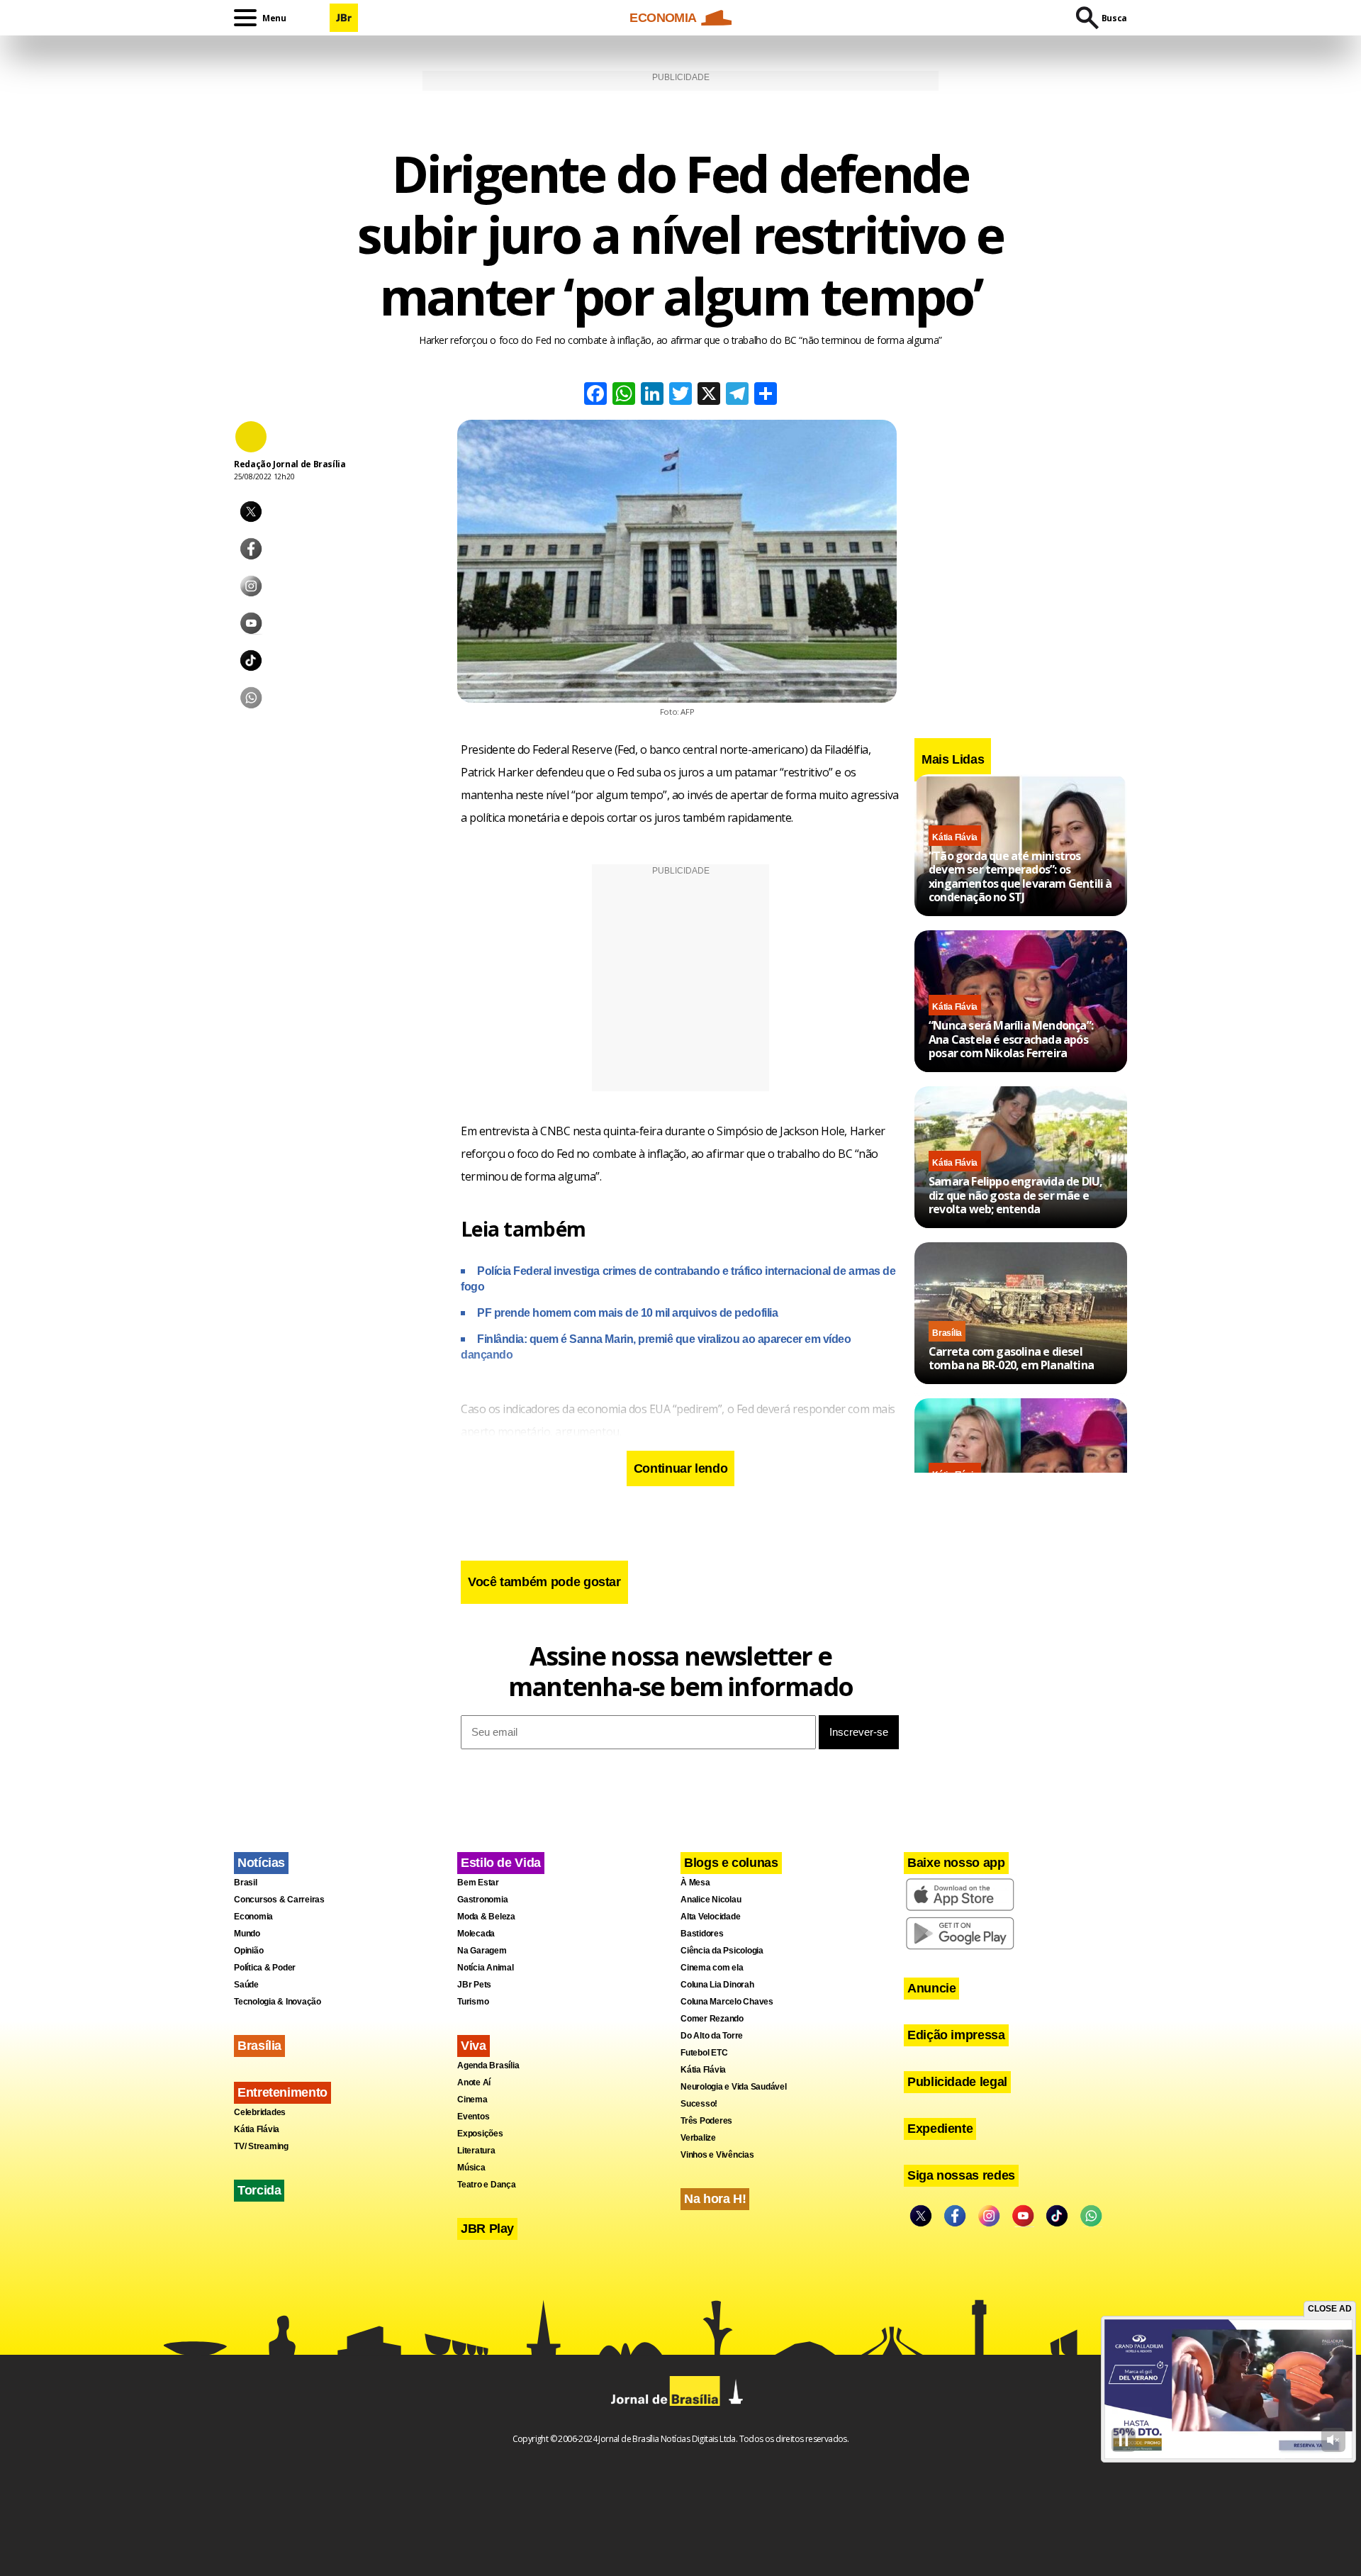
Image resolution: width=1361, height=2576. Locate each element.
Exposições (480, 2134)
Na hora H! (715, 2199)
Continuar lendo (681, 1468)
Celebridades (260, 2112)
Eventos (473, 2117)
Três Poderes (706, 2121)
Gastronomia (482, 1900)
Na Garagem (482, 1951)
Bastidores (702, 1934)
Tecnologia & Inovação (278, 2002)
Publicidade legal (957, 2082)
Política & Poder (265, 1968)
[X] (709, 395)
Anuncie (931, 1988)
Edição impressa (956, 2035)
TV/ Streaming (261, 2146)
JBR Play (487, 2229)
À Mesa (695, 1883)
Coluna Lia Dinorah (717, 1985)
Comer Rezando (712, 2019)
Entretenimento (282, 2092)
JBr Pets (474, 1985)
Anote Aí (474, 2082)
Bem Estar (478, 1883)
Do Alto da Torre (712, 2036)
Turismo (473, 2002)
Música (471, 2168)
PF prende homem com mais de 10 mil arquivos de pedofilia (627, 1313)
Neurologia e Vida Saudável (734, 2087)
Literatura (476, 2151)
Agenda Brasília (488, 2065)
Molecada (476, 1934)
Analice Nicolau (711, 1900)
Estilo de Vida (501, 1863)
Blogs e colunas (731, 1863)
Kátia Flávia (955, 837)
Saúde (246, 1985)
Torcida (259, 2190)
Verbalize (698, 2138)
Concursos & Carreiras (279, 1900)
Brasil (246, 1883)
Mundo (247, 1934)
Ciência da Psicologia (722, 1951)
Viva (474, 2046)
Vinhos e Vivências (717, 2155)
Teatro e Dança (487, 2185)
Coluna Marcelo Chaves (727, 2002)
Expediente (940, 2129)
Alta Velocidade (710, 1917)
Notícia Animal (486, 1968)
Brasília (947, 1333)
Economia (253, 1917)
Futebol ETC (704, 2053)
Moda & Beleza (486, 1917)
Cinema (472, 2100)
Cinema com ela (712, 1968)
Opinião (248, 1951)
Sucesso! (699, 2104)
